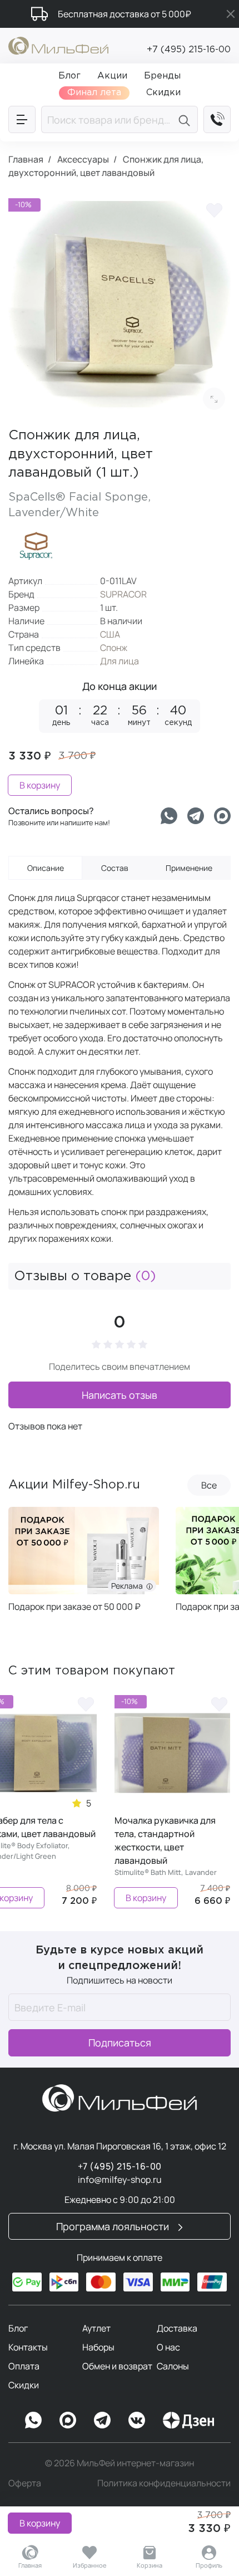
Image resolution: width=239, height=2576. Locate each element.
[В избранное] (214, 209)
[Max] (68, 2420)
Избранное (90, 2565)
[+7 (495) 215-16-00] (217, 119)
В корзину (40, 2523)
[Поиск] (186, 119)
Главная (30, 2565)
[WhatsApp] (33, 2420)
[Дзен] (188, 2420)
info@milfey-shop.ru (120, 2180)
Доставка (177, 2328)
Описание (46, 868)
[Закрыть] (231, 14)
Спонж (114, 648)
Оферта (25, 2483)
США (110, 634)
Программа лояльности (114, 2226)
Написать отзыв (120, 1395)
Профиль (209, 2565)
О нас (168, 2347)
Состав (115, 868)
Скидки (24, 2385)
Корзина (150, 2565)
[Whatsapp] (169, 816)
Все (209, 1485)
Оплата (24, 2366)
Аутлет (96, 2328)
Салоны (173, 2366)
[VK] (137, 2420)
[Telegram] (196, 816)
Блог (18, 2328)
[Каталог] (22, 119)
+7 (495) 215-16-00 (189, 50)
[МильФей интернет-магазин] (58, 45)
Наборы (98, 2347)
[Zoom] (214, 399)
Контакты (28, 2347)
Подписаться (120, 2043)
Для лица (120, 661)
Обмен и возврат (117, 2366)
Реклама (146, 1586)
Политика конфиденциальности (164, 2483)
